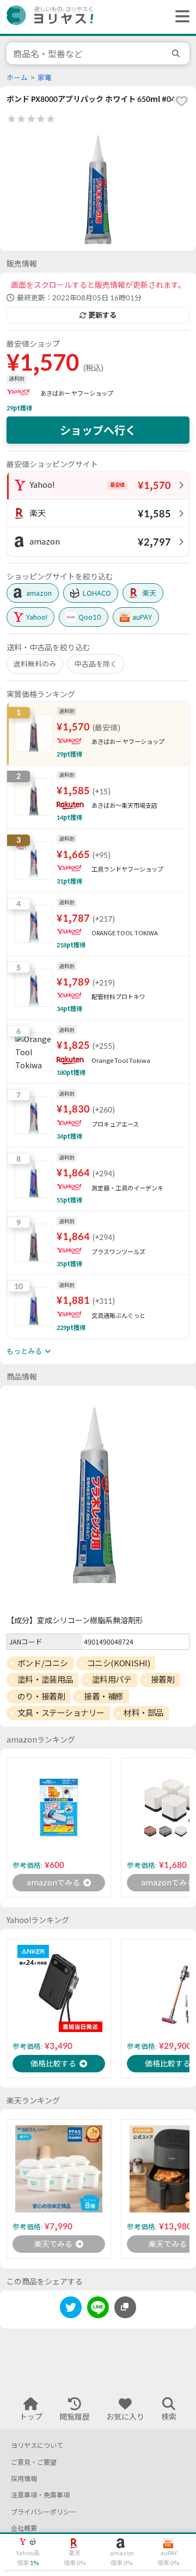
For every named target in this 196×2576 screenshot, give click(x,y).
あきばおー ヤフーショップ (77, 393)
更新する (102, 315)
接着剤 (163, 1679)
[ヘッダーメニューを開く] (180, 17)
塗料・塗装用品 (45, 1679)
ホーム (17, 78)
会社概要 (24, 2528)
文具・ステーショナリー (61, 1713)
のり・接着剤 (41, 1696)
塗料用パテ (112, 1679)
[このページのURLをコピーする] (125, 2307)
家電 (45, 78)
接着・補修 (104, 1696)
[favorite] (181, 101)
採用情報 (24, 2479)
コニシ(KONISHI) (119, 1663)
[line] (98, 2309)
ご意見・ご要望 (34, 2462)
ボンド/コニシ (43, 1663)
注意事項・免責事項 (40, 2495)
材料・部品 (143, 1713)
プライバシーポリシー (44, 2512)
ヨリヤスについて (37, 2445)
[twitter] (71, 2309)
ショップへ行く (98, 430)
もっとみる (24, 1351)
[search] (177, 53)
